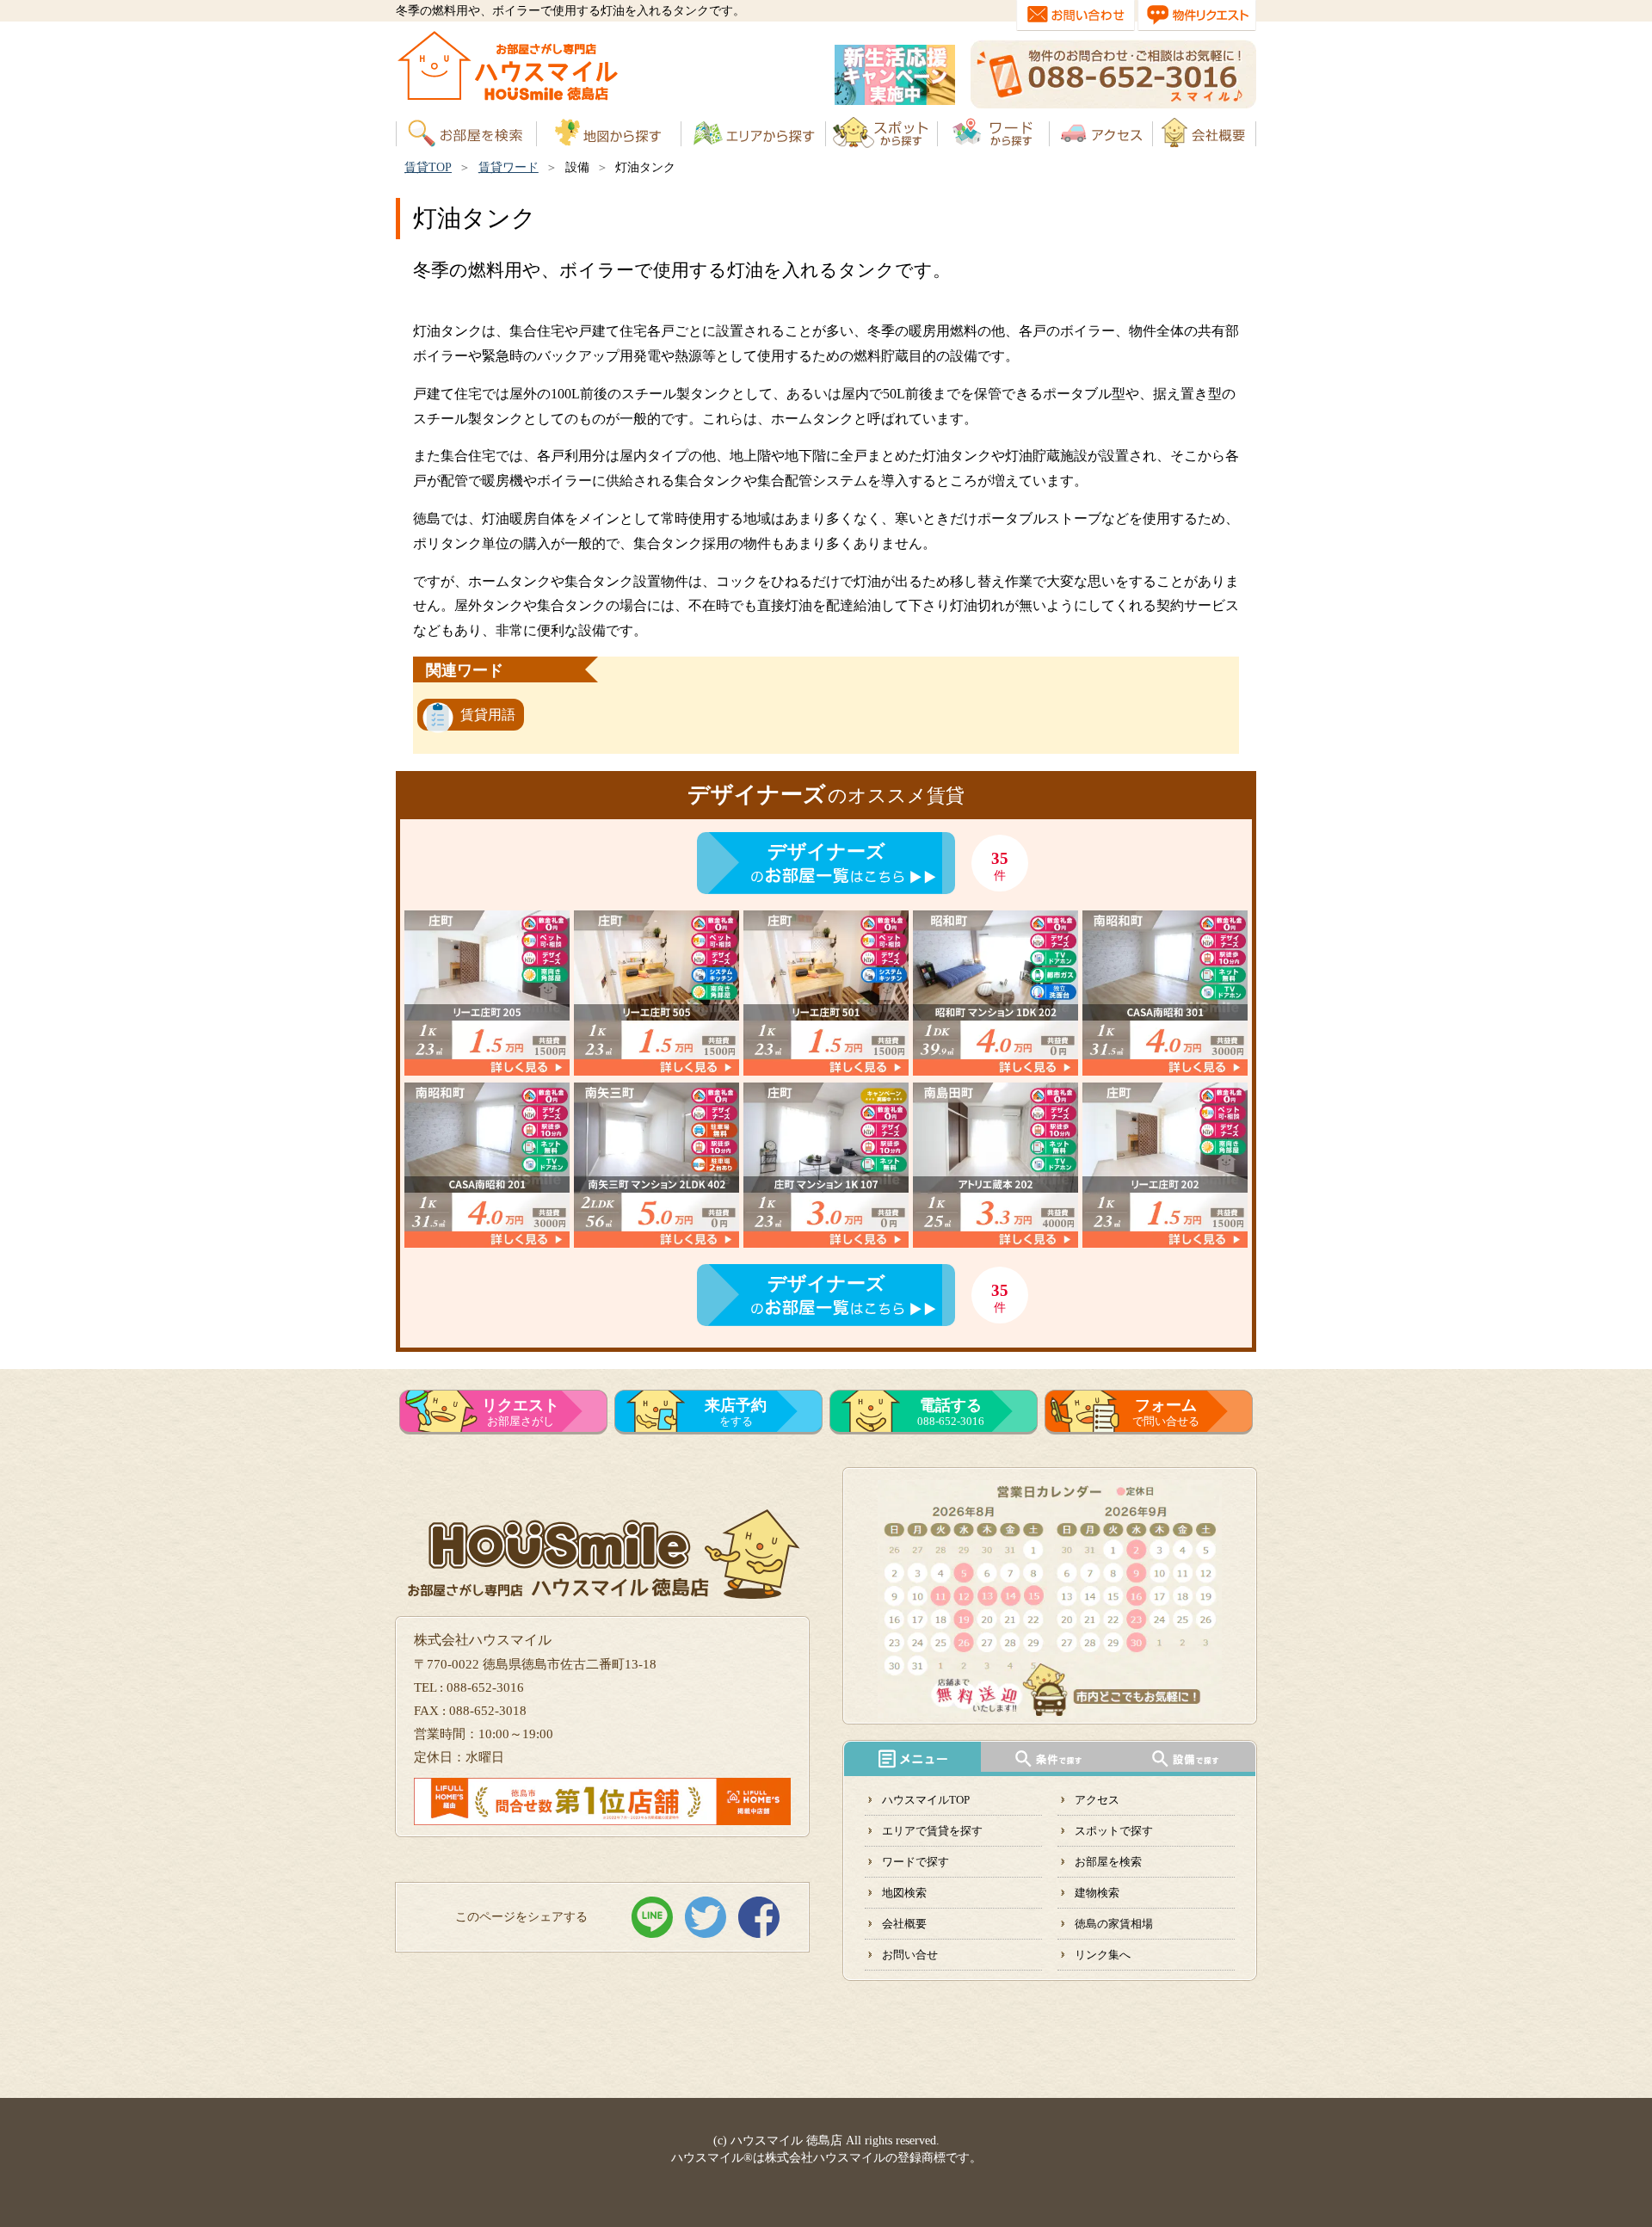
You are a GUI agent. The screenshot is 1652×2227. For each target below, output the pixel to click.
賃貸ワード (509, 167)
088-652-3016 (951, 1412)
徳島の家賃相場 (1114, 1924)
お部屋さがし (521, 1412)
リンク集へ (1103, 1955)
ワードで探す (915, 1862)
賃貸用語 (488, 715)
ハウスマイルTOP (926, 1800)
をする (736, 1412)
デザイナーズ (826, 851)
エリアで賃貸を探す (932, 1831)
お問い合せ (910, 1955)
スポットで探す (1114, 1831)
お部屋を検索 (1108, 1862)
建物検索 (1097, 1893)
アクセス (1097, 1800)
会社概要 (904, 1924)
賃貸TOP (428, 167)
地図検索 (904, 1893)
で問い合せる (1166, 1412)
